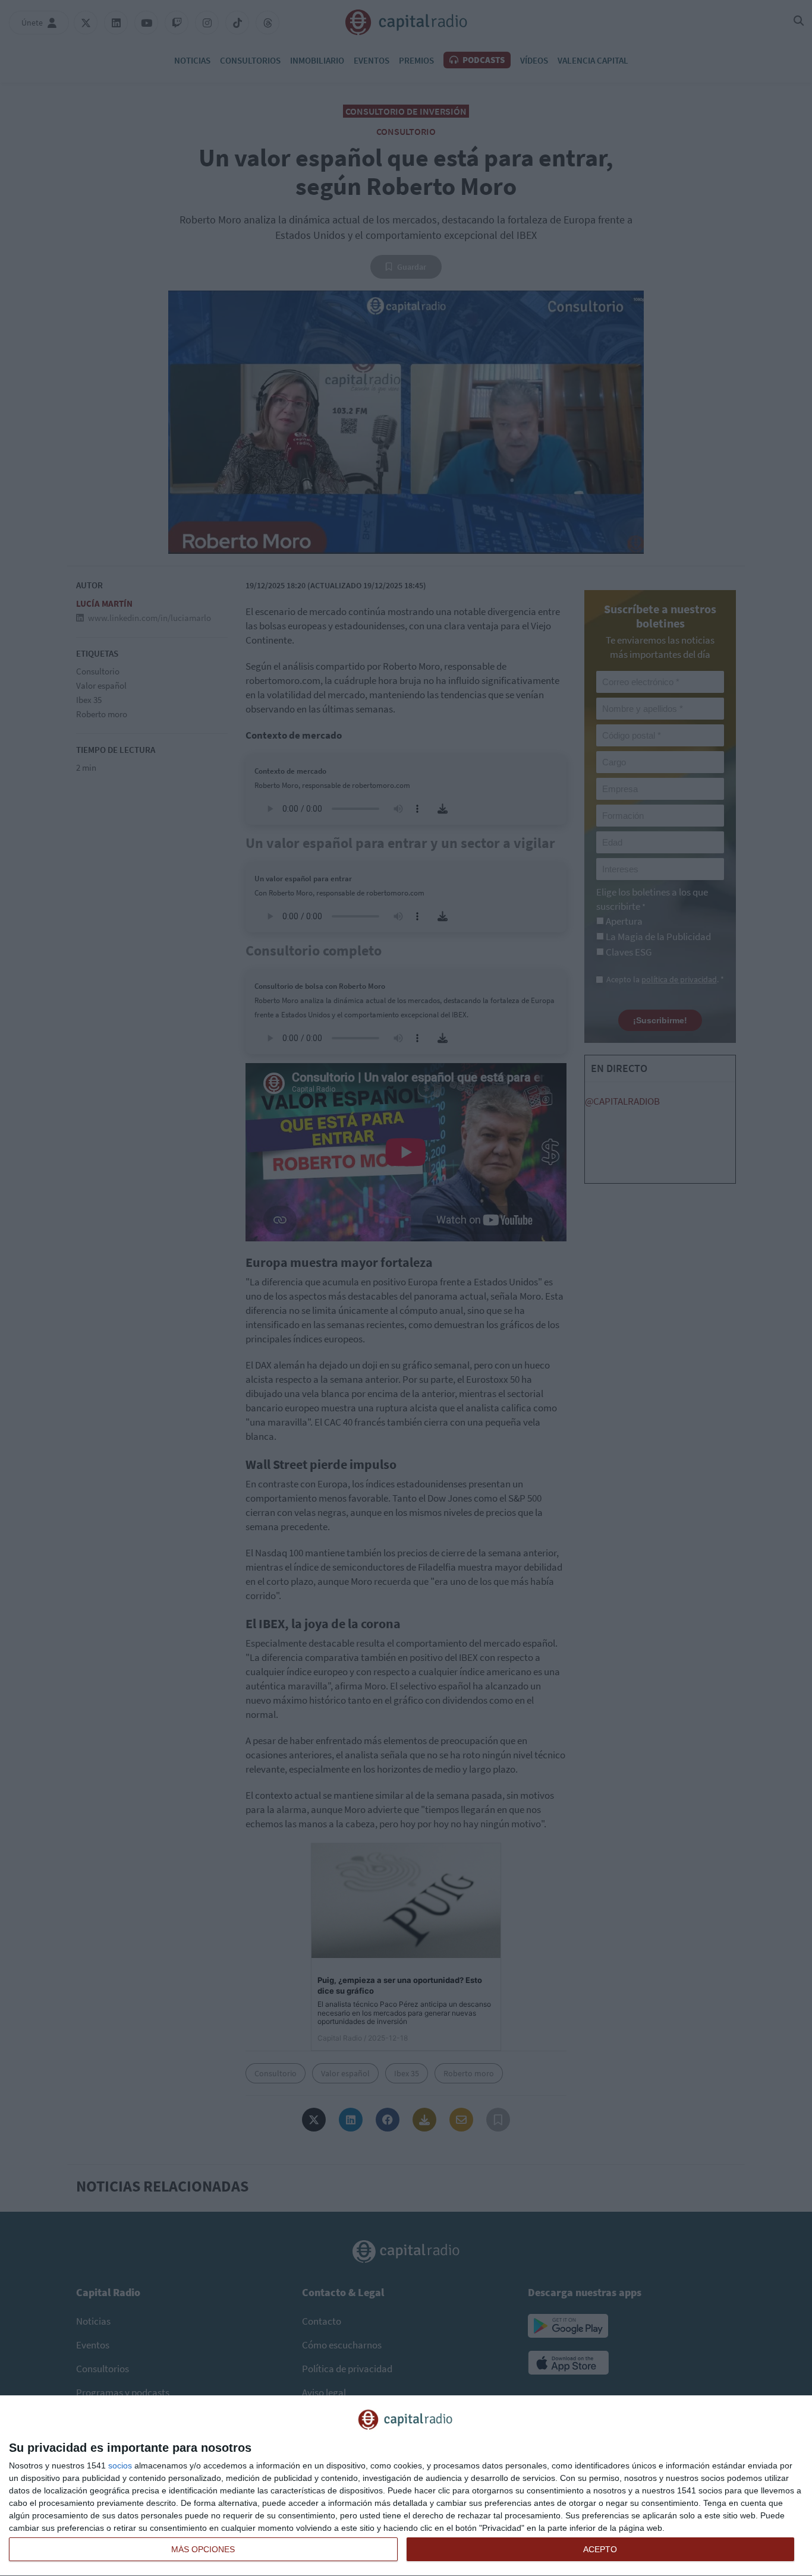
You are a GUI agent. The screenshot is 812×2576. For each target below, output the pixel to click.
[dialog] (406, 2486)
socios (120, 2465)
